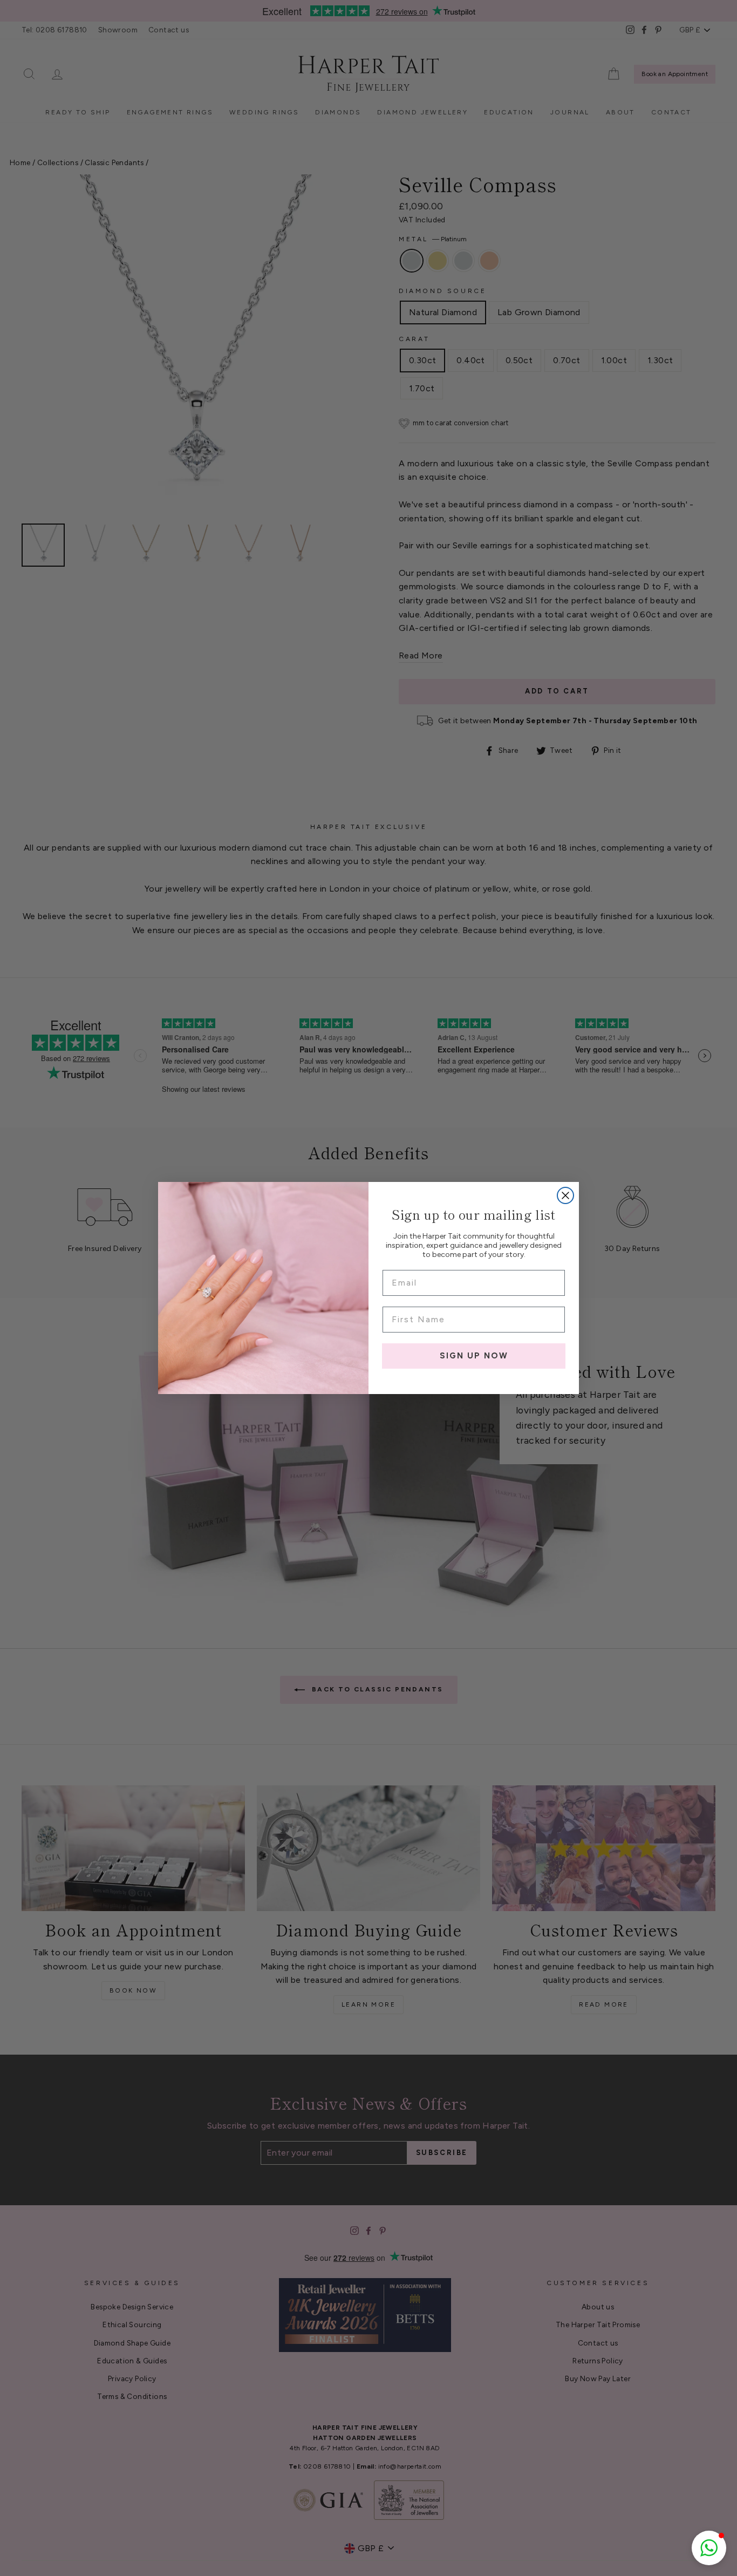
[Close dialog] (565, 1195)
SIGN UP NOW (474, 1356)
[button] (709, 2548)
